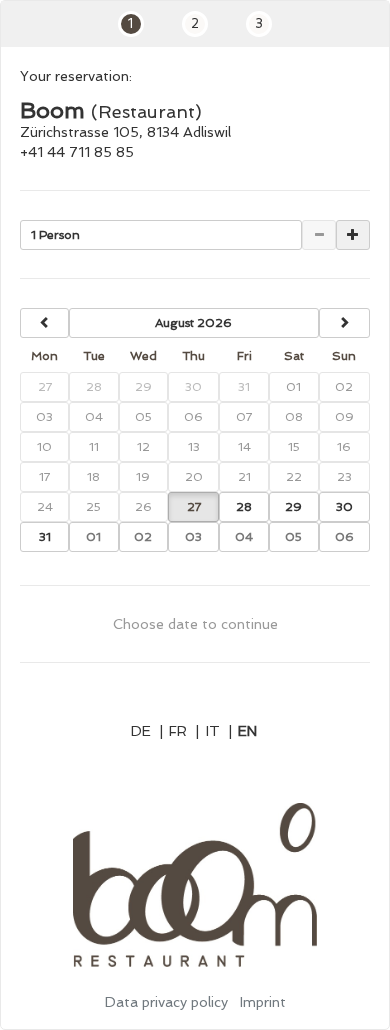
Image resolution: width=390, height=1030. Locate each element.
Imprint (263, 1002)
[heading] (194, 323)
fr (184, 731)
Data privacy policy (166, 1002)
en (247, 731)
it (219, 731)
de (147, 731)
